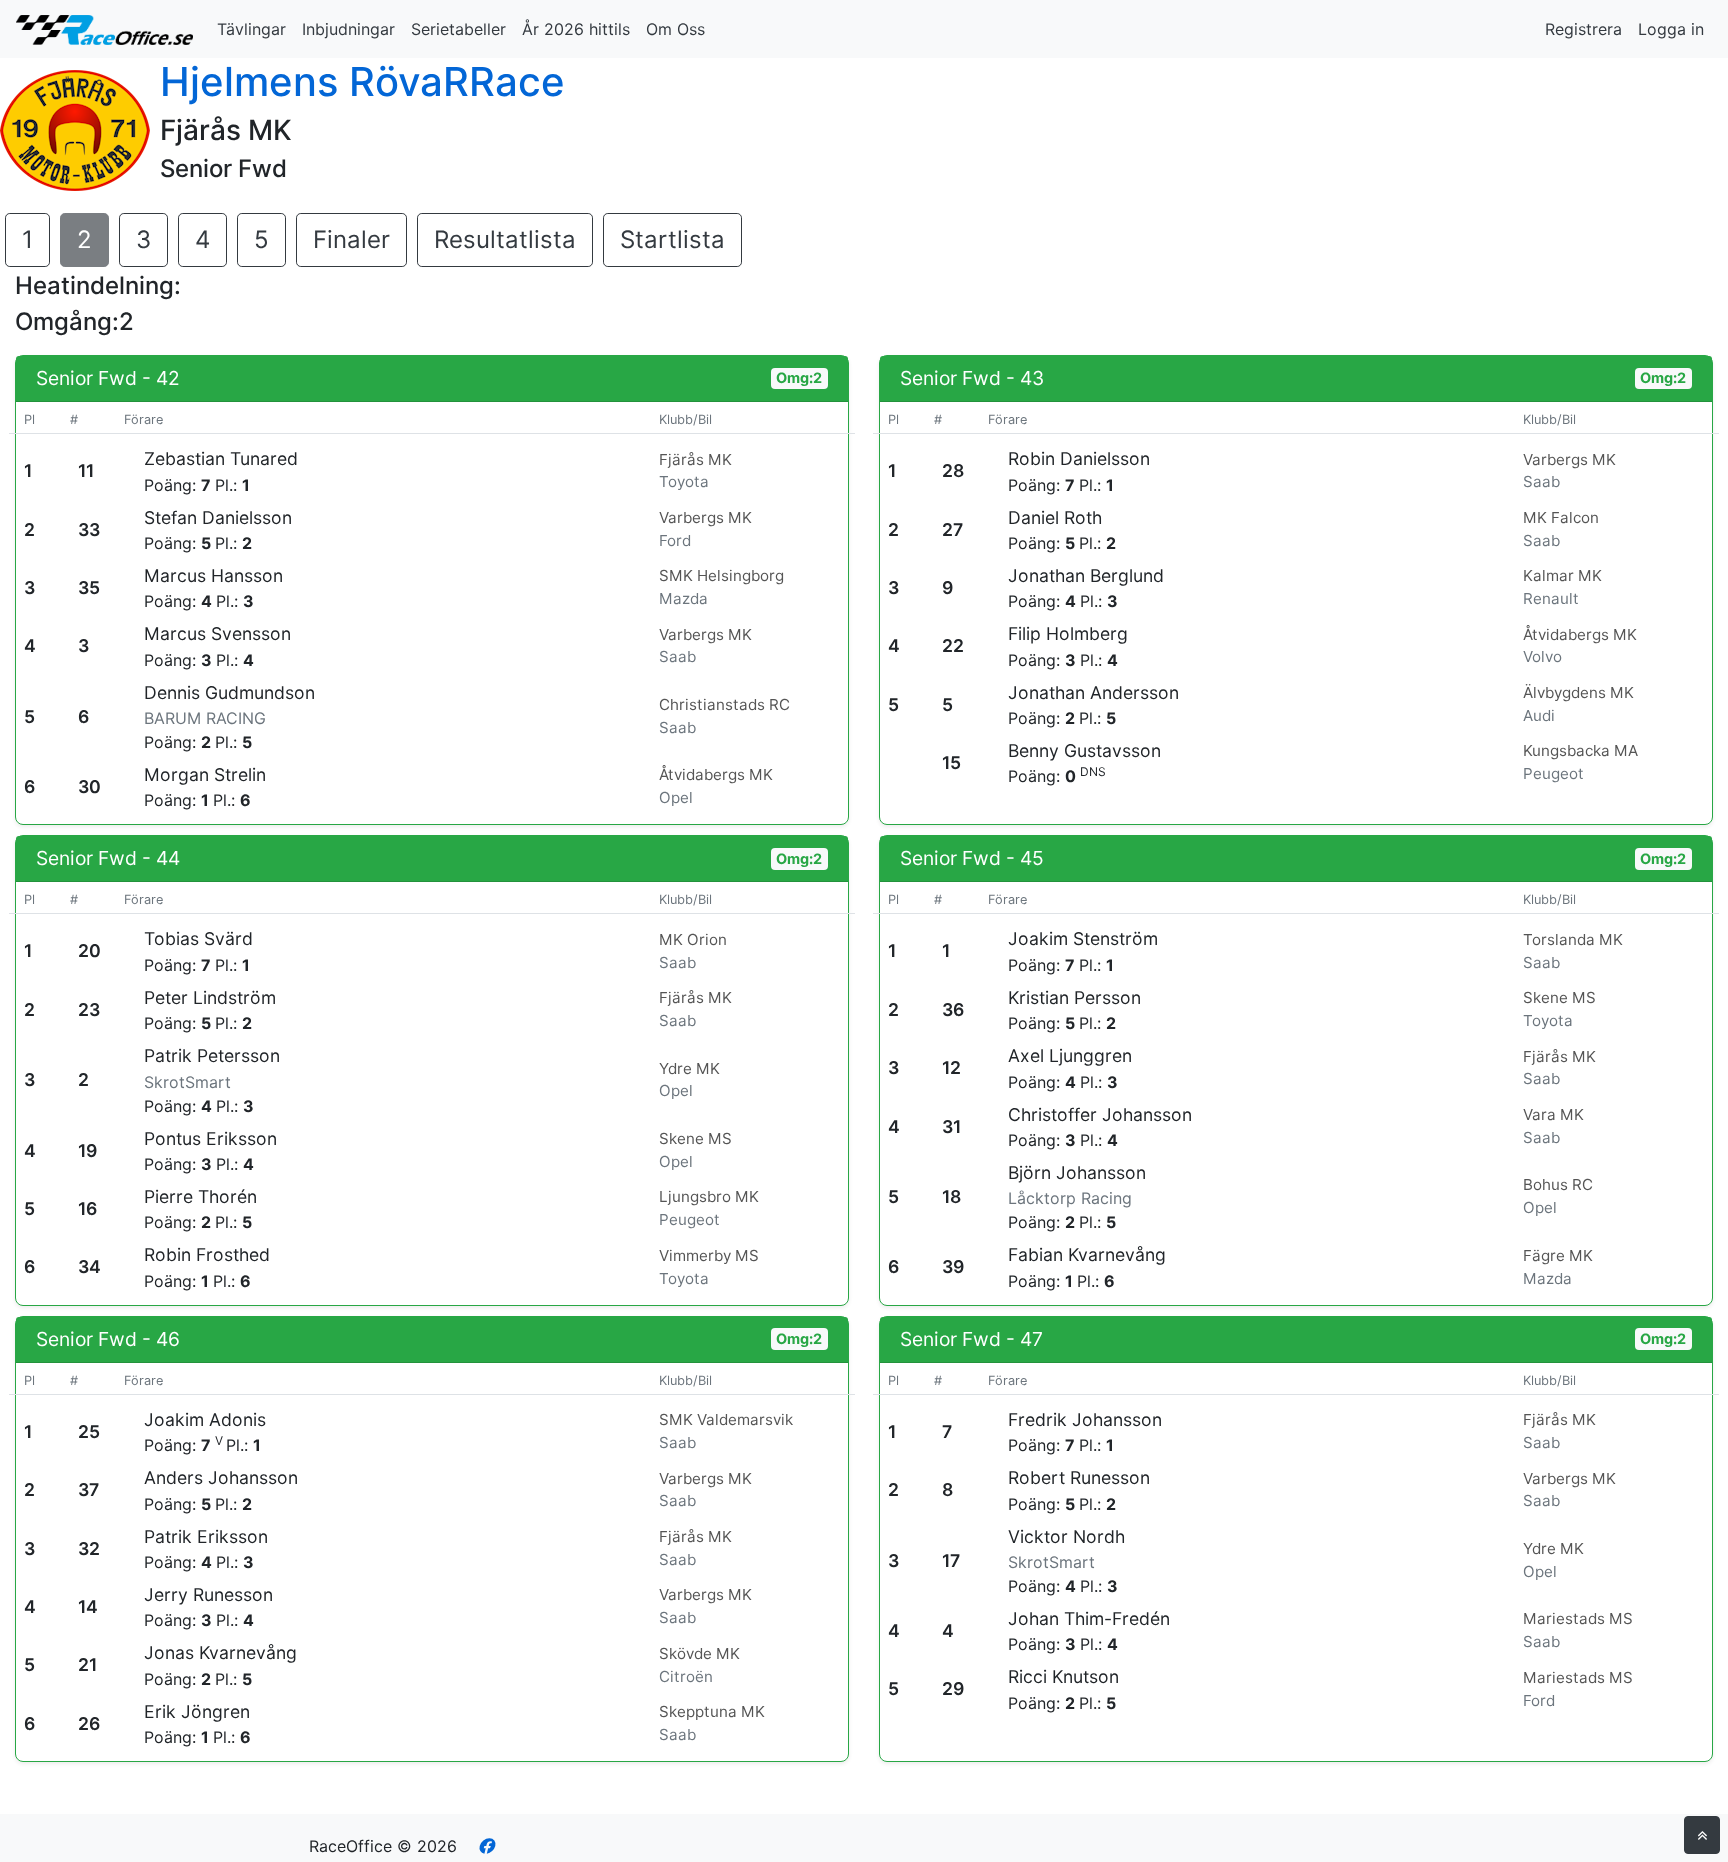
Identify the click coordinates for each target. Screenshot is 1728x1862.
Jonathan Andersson (1093, 692)
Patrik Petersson (212, 1055)
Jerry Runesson (208, 1594)
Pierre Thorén (200, 1196)
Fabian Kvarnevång (1087, 1254)
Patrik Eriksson (206, 1536)
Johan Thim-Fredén (1089, 1618)
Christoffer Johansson (1100, 1114)
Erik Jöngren (197, 1711)
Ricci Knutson (1063, 1676)
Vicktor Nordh (1066, 1536)
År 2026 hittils (576, 29)
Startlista (672, 239)
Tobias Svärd (198, 938)
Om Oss (675, 29)
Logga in (1671, 29)
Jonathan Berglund (1086, 575)
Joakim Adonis (205, 1419)
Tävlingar (251, 29)
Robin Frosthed (207, 1254)
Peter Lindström (210, 997)
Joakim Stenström (1083, 938)
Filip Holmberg (1068, 633)
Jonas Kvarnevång (220, 1652)
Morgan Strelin (205, 774)
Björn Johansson (1077, 1172)
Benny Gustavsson (1084, 750)
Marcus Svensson (217, 633)
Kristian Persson (1074, 997)
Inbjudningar (348, 29)
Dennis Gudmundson (229, 692)
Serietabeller (458, 29)
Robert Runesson (1079, 1477)
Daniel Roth (1055, 517)
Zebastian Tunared (221, 458)
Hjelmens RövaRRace (362, 81)
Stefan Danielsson (218, 517)
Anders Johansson (221, 1477)
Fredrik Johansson (1085, 1419)
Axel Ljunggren (1070, 1055)
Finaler (351, 239)
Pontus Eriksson (210, 1138)
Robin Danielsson (1079, 458)
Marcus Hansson (213, 575)
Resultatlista (505, 239)
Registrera (1583, 29)
